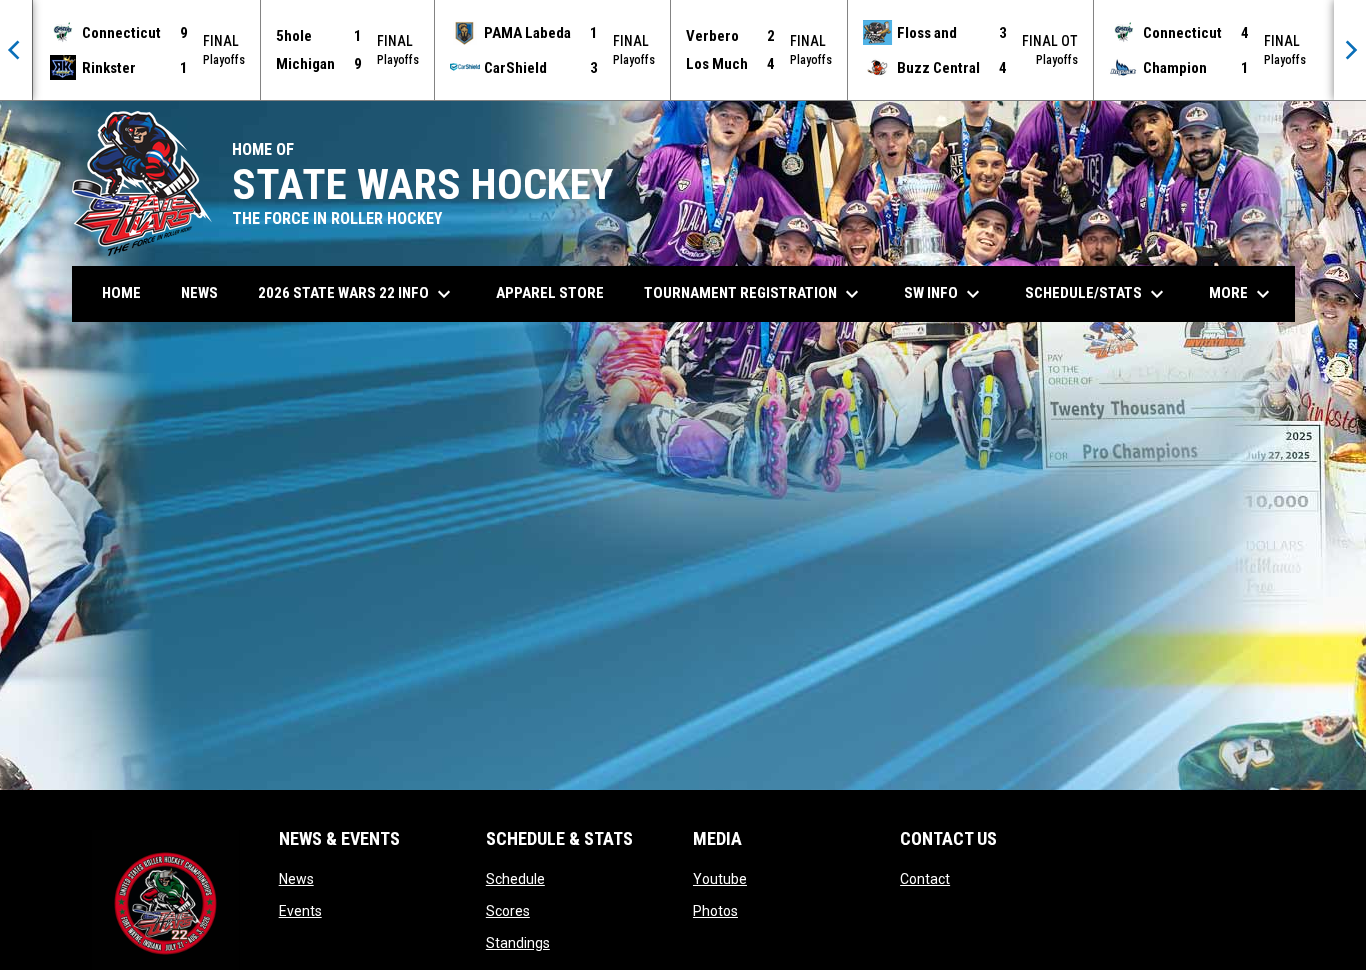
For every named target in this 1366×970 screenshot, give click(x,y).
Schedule (515, 879)
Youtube (720, 879)
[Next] (1350, 50)
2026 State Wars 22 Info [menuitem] (357, 294)
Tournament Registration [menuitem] (754, 294)
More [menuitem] (1242, 294)
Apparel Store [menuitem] (550, 293)
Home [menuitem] (121, 293)
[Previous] (16, 50)
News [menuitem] (199, 293)
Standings (518, 943)
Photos (715, 911)
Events (300, 911)
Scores (508, 911)
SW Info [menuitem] (944, 294)
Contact (925, 879)
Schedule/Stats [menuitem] (1097, 294)
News (296, 879)
